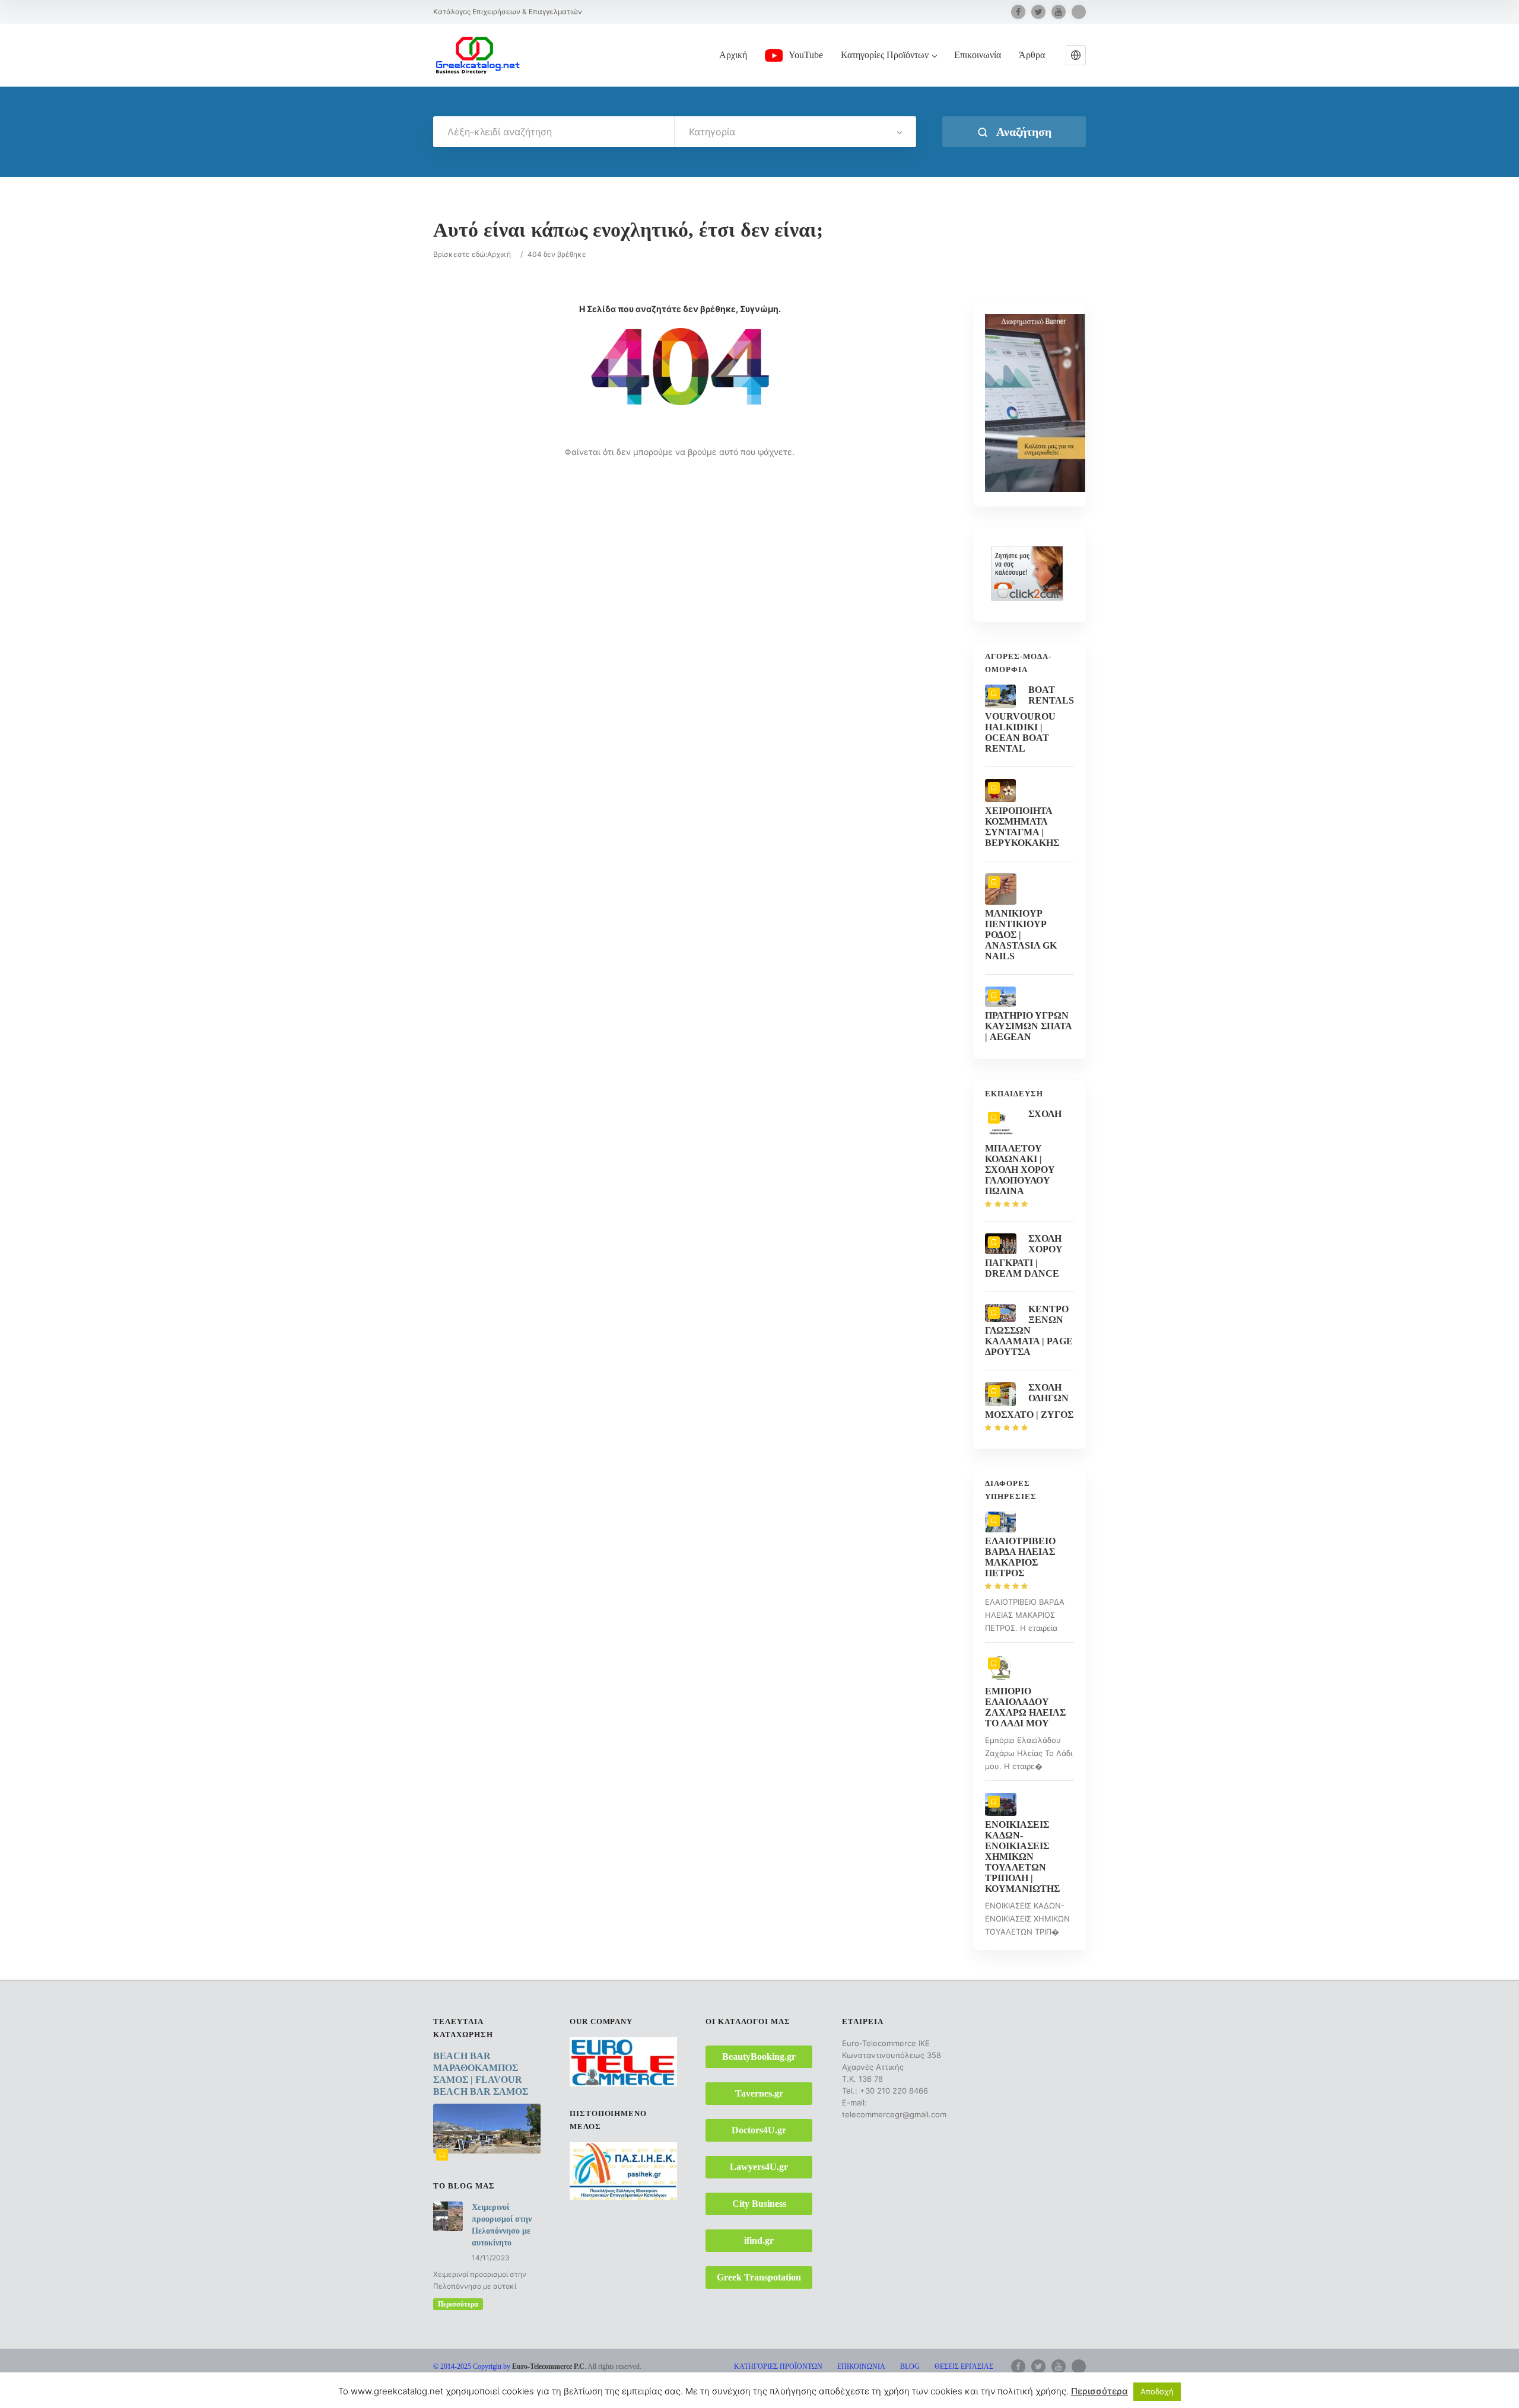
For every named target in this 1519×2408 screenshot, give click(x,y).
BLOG (910, 2366)
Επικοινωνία (978, 55)
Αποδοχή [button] (1157, 2391)
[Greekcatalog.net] (478, 55)
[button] (1076, 55)
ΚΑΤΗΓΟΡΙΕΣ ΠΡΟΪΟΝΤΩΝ (778, 2366)
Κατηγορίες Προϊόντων (885, 55)
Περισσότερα (458, 2304)
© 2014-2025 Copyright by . (510, 2366)
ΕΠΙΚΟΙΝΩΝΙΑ (861, 2366)
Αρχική (733, 55)
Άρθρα (1032, 55)
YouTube (806, 55)
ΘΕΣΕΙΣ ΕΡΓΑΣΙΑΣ (964, 2366)
